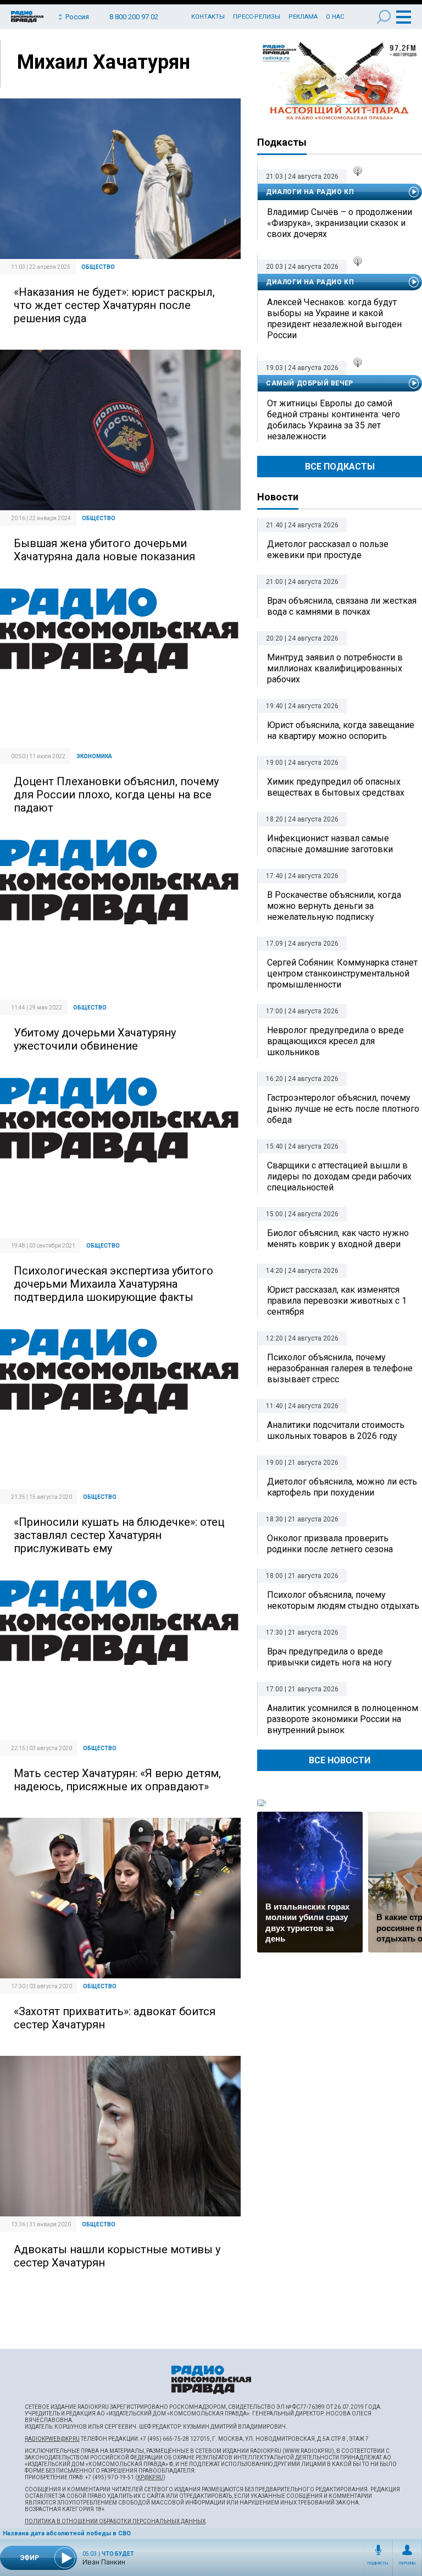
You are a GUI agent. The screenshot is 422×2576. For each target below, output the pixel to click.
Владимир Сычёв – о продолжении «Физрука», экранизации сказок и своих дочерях (340, 223)
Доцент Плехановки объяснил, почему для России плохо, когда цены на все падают (116, 795)
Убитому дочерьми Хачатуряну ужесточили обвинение (95, 1039)
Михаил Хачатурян (104, 62)
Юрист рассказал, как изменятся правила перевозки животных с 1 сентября (337, 1301)
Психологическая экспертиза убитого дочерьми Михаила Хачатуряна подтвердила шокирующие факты (113, 1284)
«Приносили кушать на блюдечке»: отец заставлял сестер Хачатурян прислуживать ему (119, 1535)
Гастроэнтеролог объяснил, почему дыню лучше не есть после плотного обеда (343, 1109)
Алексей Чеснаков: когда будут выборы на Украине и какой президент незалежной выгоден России (334, 319)
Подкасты (378, 2563)
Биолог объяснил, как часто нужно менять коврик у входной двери (338, 1239)
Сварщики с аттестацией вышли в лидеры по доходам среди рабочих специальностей (339, 1176)
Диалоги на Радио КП (310, 192)
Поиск (384, 17)
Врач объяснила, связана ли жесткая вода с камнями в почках (342, 606)
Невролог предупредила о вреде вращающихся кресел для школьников (335, 1041)
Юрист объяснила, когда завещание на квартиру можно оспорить (341, 730)
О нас (335, 17)
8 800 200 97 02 (134, 17)
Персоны (407, 2563)
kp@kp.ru (150, 2477)
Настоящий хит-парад (340, 81)
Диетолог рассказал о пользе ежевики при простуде (328, 550)
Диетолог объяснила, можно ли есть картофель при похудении (342, 1487)
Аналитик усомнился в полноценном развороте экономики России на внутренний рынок (343, 1719)
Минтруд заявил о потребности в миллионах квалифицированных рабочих (335, 668)
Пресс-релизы (257, 17)
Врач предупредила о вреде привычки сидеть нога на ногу (329, 1657)
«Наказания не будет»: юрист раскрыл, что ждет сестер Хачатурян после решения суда (114, 305)
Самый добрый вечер (310, 383)
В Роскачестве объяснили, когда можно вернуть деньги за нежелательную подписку (334, 906)
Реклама (303, 17)
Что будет (118, 2554)
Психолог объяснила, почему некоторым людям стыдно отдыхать (343, 1600)
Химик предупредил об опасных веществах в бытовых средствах (336, 787)
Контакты (208, 17)
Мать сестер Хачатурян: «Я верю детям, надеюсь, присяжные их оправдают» (117, 1780)
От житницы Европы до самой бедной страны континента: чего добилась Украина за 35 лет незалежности (334, 420)
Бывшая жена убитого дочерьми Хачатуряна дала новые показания (104, 550)
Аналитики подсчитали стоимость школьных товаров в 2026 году (336, 1430)
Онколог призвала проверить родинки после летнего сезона (330, 1544)
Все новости (340, 1760)
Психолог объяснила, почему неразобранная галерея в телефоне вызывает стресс (340, 1368)
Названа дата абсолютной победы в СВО (67, 2533)
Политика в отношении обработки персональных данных (115, 2521)
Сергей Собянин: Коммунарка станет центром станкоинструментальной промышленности (342, 973)
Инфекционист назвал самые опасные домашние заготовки (330, 844)
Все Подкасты (340, 467)
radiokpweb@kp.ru (52, 2439)
